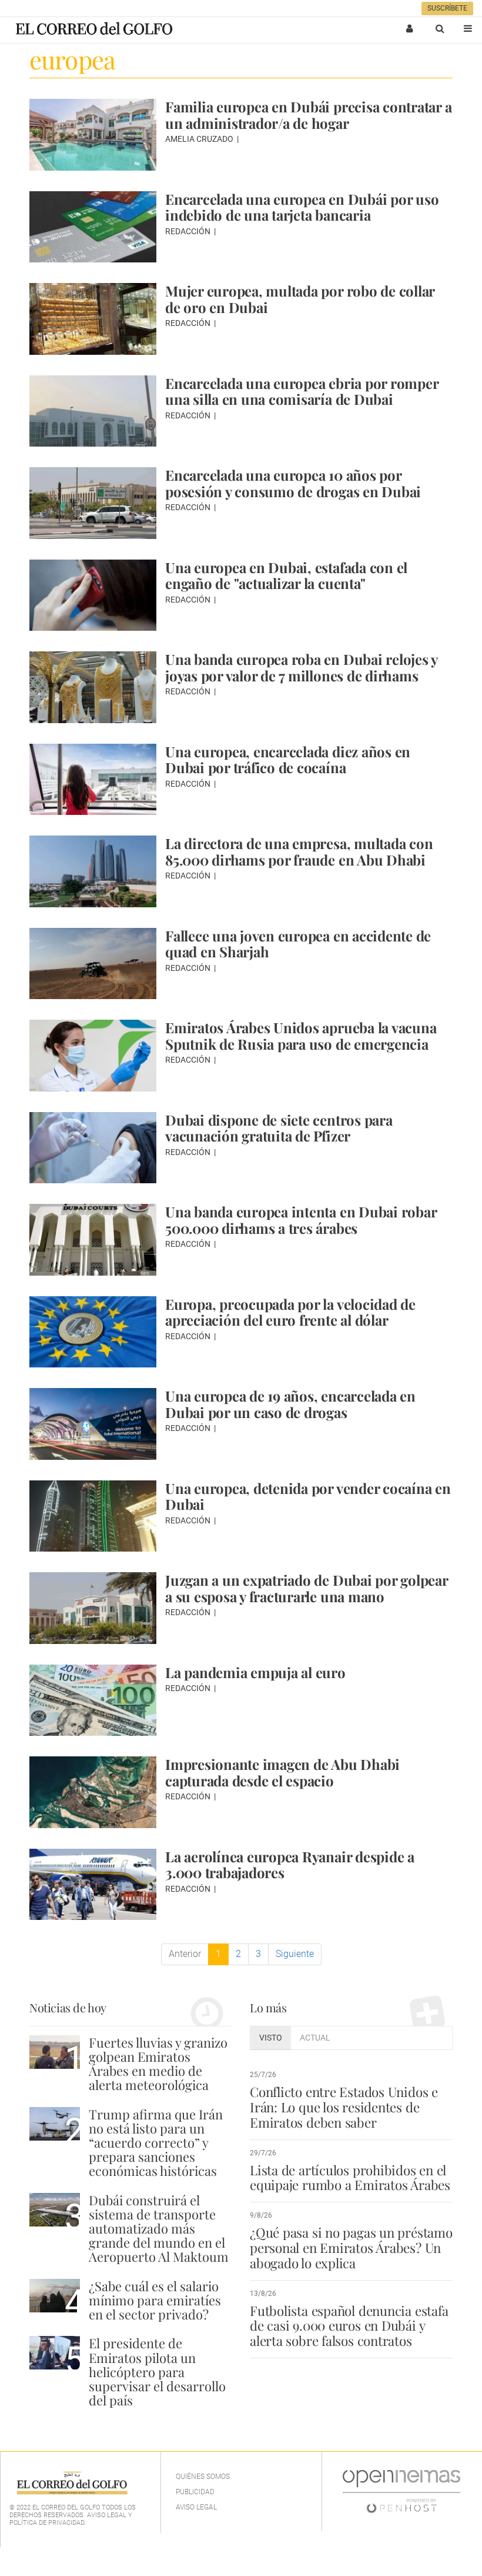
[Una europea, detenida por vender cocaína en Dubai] (93, 1516)
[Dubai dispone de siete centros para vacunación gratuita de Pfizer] (93, 1148)
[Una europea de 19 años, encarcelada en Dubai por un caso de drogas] (93, 1424)
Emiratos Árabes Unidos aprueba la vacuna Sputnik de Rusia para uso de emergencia (301, 1036)
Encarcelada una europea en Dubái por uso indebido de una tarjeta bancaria (302, 207)
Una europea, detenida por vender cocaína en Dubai (308, 1496)
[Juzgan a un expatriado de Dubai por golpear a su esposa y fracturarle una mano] (93, 1608)
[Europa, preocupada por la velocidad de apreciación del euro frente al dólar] (93, 1332)
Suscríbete (447, 8)
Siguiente (295, 1954)
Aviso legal (196, 2507)
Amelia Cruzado (200, 139)
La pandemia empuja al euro (255, 1672)
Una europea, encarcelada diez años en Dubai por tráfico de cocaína (288, 760)
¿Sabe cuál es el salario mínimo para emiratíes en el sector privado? (155, 2300)
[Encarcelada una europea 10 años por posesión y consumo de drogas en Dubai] (93, 503)
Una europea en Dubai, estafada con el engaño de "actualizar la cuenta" (286, 575)
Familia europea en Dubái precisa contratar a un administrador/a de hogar (308, 115)
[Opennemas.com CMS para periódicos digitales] (401, 2491)
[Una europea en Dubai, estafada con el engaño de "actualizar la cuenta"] (93, 595)
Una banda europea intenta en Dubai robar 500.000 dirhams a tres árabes (301, 1220)
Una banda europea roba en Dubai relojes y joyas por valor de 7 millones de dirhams (301, 667)
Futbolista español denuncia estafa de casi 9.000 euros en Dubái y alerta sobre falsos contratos (349, 2326)
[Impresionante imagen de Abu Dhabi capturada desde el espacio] (93, 1792)
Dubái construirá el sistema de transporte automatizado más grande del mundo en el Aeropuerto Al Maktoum (159, 2229)
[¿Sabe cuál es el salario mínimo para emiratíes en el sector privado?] (55, 2296)
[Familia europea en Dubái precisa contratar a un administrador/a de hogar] (93, 135)
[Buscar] (440, 28)
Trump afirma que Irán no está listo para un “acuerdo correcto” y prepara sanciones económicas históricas (156, 2143)
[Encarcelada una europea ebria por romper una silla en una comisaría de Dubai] (93, 411)
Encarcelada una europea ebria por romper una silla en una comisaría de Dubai (302, 391)
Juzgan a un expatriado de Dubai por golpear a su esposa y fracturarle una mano (307, 1588)
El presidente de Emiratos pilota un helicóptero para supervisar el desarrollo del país (157, 2372)
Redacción (189, 231)
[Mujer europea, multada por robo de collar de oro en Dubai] (93, 319)
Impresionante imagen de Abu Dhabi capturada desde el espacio (282, 1772)
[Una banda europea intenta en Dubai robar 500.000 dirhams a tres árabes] (93, 1240)
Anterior (185, 1954)
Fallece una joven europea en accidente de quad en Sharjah (298, 944)
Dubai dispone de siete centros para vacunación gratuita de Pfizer (279, 1128)
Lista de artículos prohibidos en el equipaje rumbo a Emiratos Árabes (350, 2178)
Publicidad (195, 2492)
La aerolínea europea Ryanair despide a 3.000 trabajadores (290, 1865)
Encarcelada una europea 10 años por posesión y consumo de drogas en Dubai (293, 483)
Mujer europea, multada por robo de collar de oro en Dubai (300, 299)
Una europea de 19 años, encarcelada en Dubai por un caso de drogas (290, 1404)
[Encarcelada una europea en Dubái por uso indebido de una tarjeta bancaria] (93, 227)
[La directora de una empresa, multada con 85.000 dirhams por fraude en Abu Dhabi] (93, 871)
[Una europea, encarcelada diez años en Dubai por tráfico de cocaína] (93, 780)
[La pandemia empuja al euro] (93, 1700)
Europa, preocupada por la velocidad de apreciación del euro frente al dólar (290, 1312)
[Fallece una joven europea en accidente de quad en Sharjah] (93, 964)
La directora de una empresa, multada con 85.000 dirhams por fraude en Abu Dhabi (299, 851)
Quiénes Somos (203, 2477)
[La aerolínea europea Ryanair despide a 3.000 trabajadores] (93, 1885)
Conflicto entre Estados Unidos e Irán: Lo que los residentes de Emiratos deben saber (344, 2107)
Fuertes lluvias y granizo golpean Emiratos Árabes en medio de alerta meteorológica (158, 2064)
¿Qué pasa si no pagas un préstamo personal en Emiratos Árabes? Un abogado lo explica (351, 2248)
